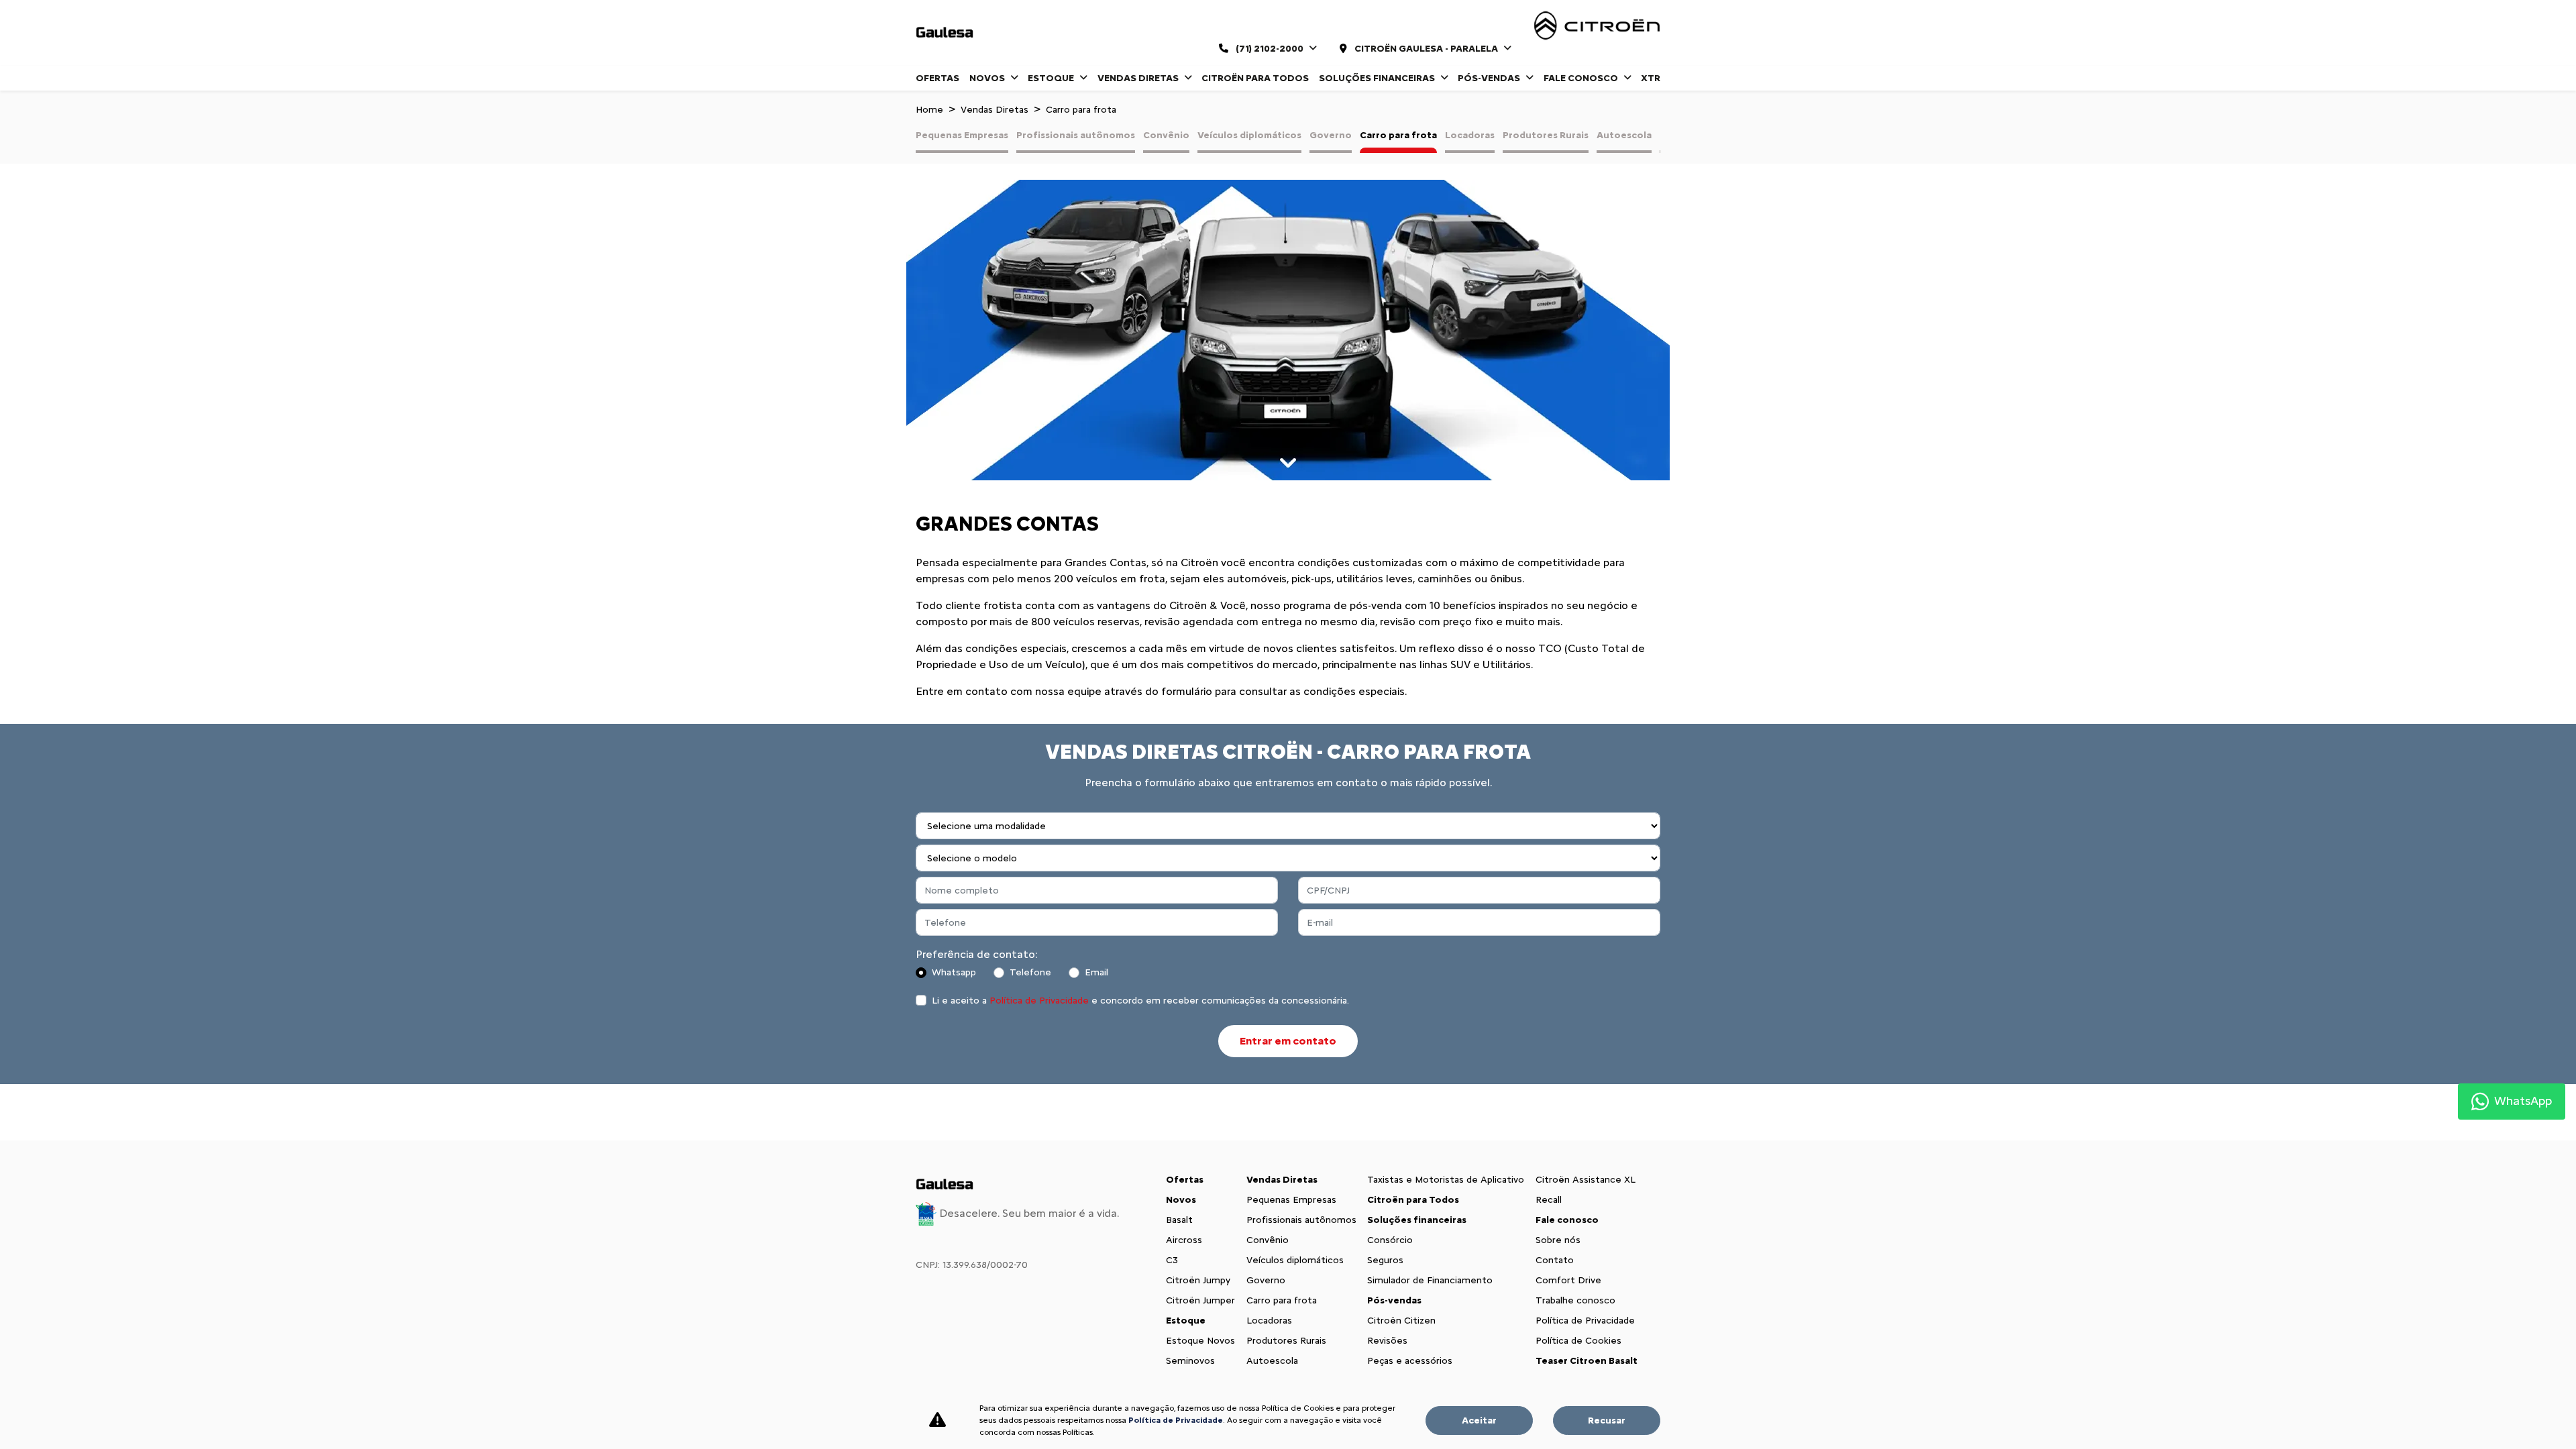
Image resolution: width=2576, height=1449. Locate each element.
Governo (1331, 135)
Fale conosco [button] (1582, 78)
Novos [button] (988, 78)
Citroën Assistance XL (1586, 1180)
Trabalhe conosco (1575, 1300)
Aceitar (1479, 1420)
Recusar (1607, 1420)
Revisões (1387, 1341)
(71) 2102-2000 (1270, 49)
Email (1096, 972)
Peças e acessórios (1410, 1361)
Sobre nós (1558, 1240)
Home (929, 110)
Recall (1549, 1200)
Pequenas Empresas (962, 135)
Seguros (1385, 1260)
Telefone (1030, 972)
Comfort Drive (1568, 1280)
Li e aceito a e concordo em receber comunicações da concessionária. (1140, 1001)
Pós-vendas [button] (1490, 78)
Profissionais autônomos (1076, 135)
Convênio (1166, 135)
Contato (1555, 1260)
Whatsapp (954, 972)
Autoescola (1624, 135)
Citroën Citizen (1401, 1321)
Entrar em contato (1288, 1041)
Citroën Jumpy (1198, 1280)
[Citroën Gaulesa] (945, 33)
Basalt (1179, 1220)
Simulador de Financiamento (1430, 1280)
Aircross (1184, 1240)
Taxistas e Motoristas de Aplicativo (1446, 1180)
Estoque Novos (1200, 1341)
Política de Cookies (1578, 1341)
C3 (1172, 1260)
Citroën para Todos (1255, 78)
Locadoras (1470, 135)
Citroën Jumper (1200, 1300)
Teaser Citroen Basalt (1587, 1361)
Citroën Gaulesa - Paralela (1426, 49)
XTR (1651, 78)
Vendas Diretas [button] (1139, 78)
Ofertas (937, 78)
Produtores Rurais (1546, 135)
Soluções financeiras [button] (1378, 78)
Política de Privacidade (1039, 1001)
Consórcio (1390, 1240)
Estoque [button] (1052, 78)
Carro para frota (1398, 135)
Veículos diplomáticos (1249, 135)
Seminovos (1190, 1361)
